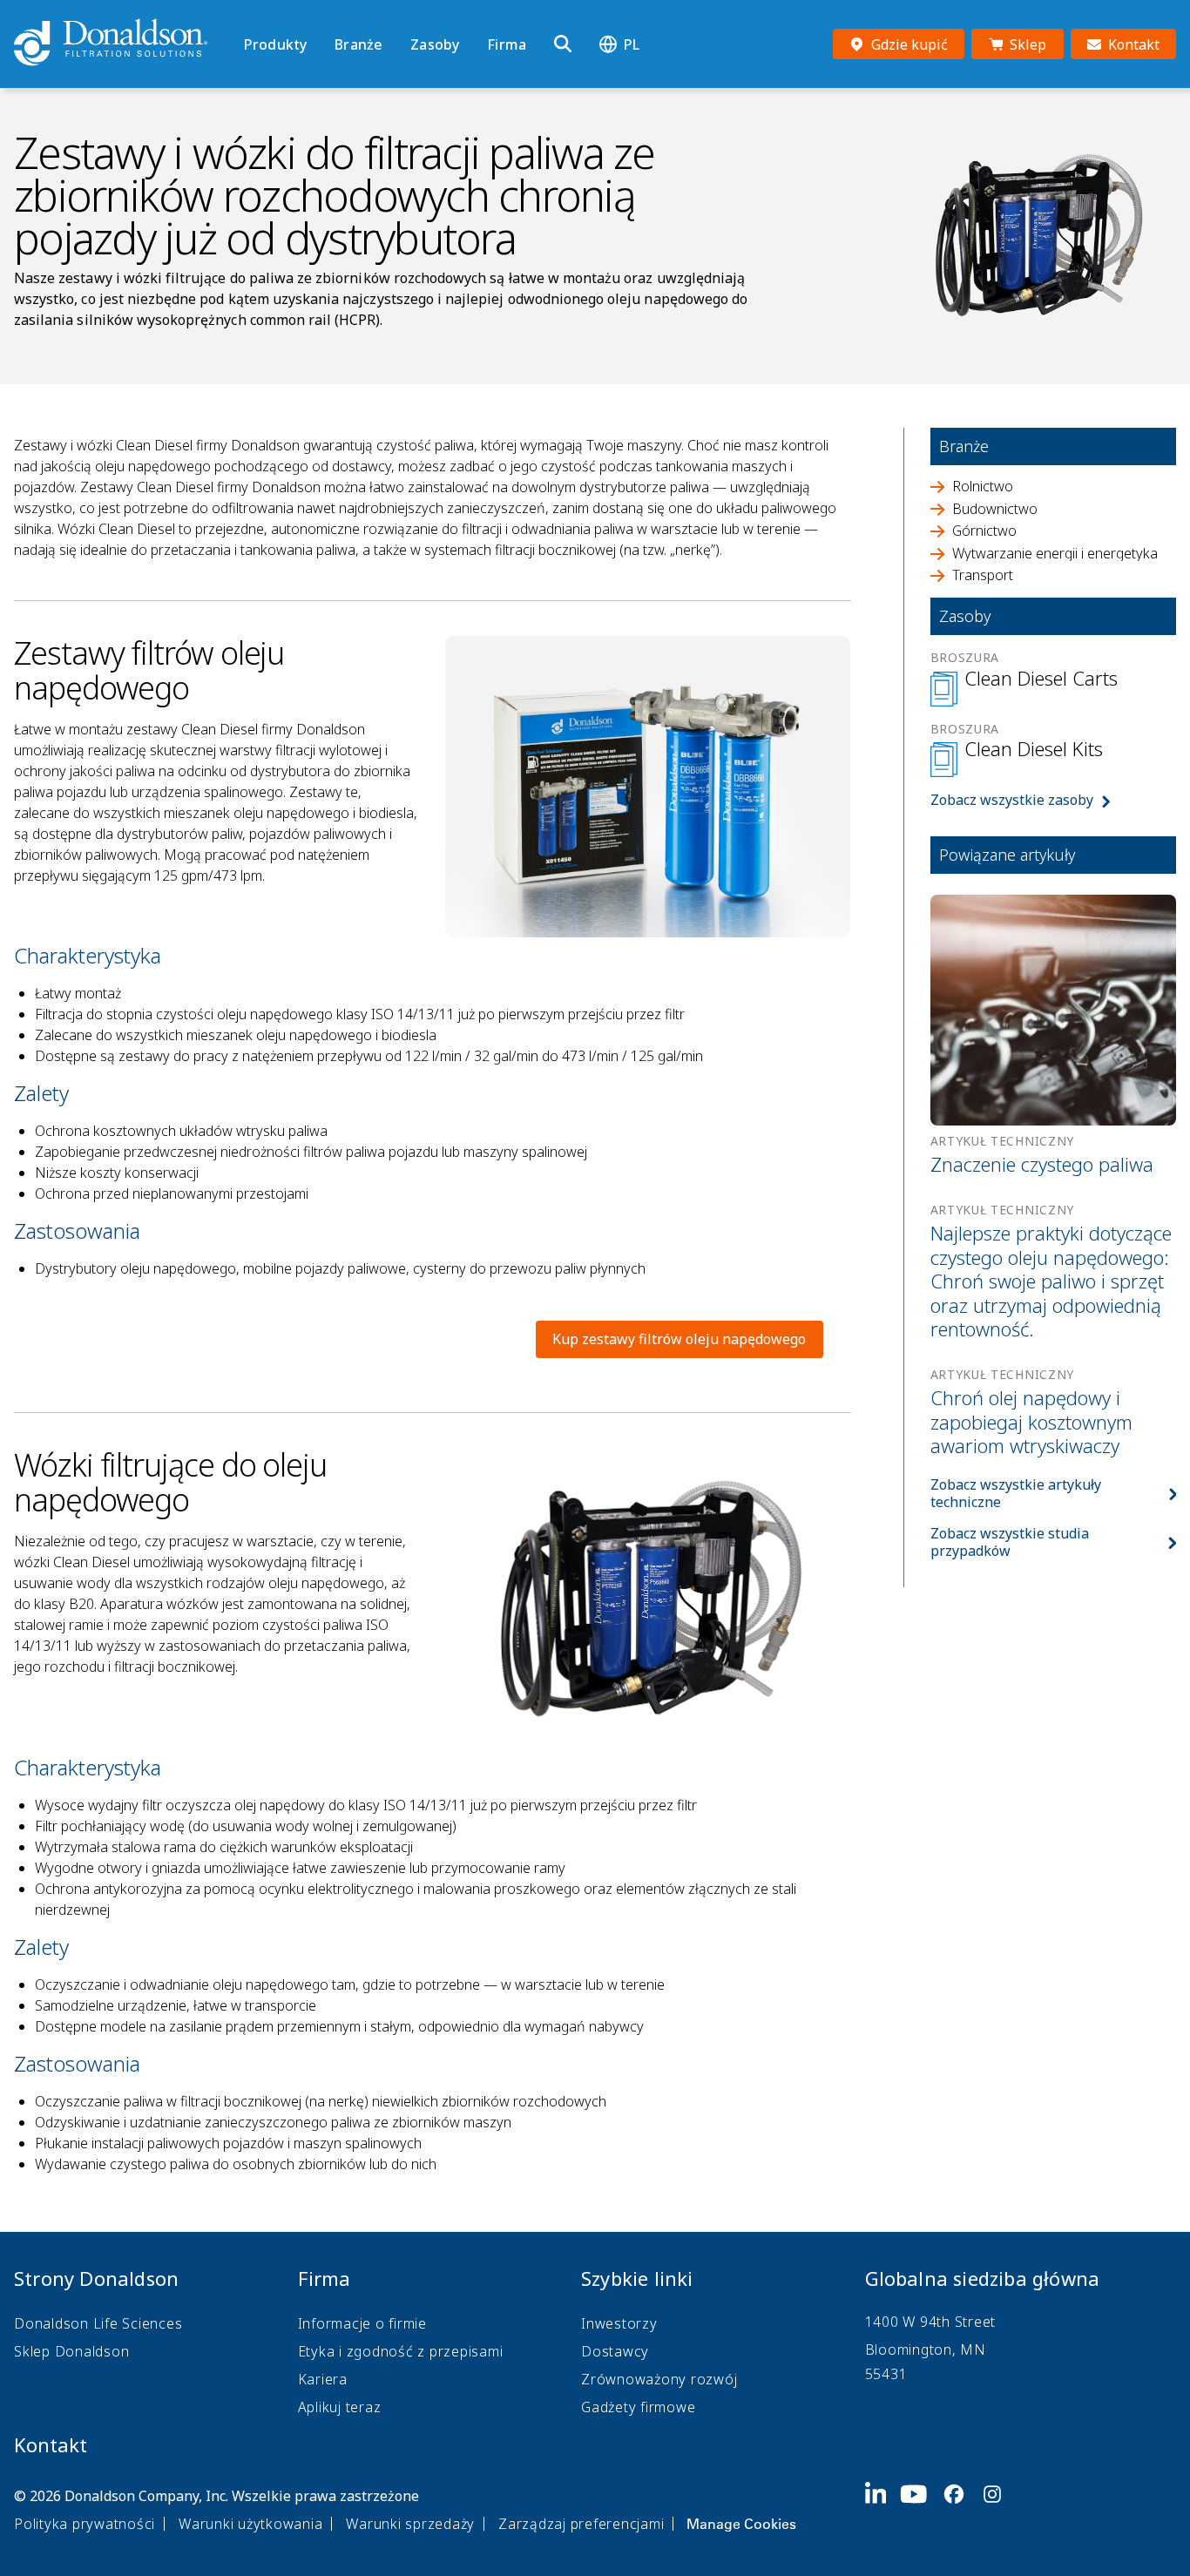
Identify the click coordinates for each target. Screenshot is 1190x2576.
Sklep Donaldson (71, 2351)
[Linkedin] (883, 2508)
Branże (358, 44)
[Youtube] (921, 2508)
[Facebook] (961, 2508)
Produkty (275, 44)
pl (632, 44)
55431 (886, 2374)
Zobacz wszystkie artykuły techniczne (1016, 1493)
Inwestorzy (619, 2323)
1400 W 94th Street (931, 2322)
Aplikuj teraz (340, 2407)
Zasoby (435, 44)
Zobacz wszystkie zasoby (1012, 800)
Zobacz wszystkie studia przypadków (1010, 1542)
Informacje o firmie (362, 2323)
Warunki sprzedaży (410, 2524)
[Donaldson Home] (122, 44)
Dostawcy (615, 2351)
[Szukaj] (563, 44)
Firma (507, 44)
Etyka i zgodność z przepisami (401, 2351)
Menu (250, 15)
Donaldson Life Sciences (98, 2323)
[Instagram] (999, 2508)
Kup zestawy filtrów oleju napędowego (679, 1339)
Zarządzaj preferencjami (581, 2524)
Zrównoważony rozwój (659, 2379)
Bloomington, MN (926, 2350)
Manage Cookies (741, 2524)
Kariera (323, 2379)
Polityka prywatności (85, 2524)
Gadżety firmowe (638, 2407)
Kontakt (51, 2444)
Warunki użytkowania (250, 2524)
